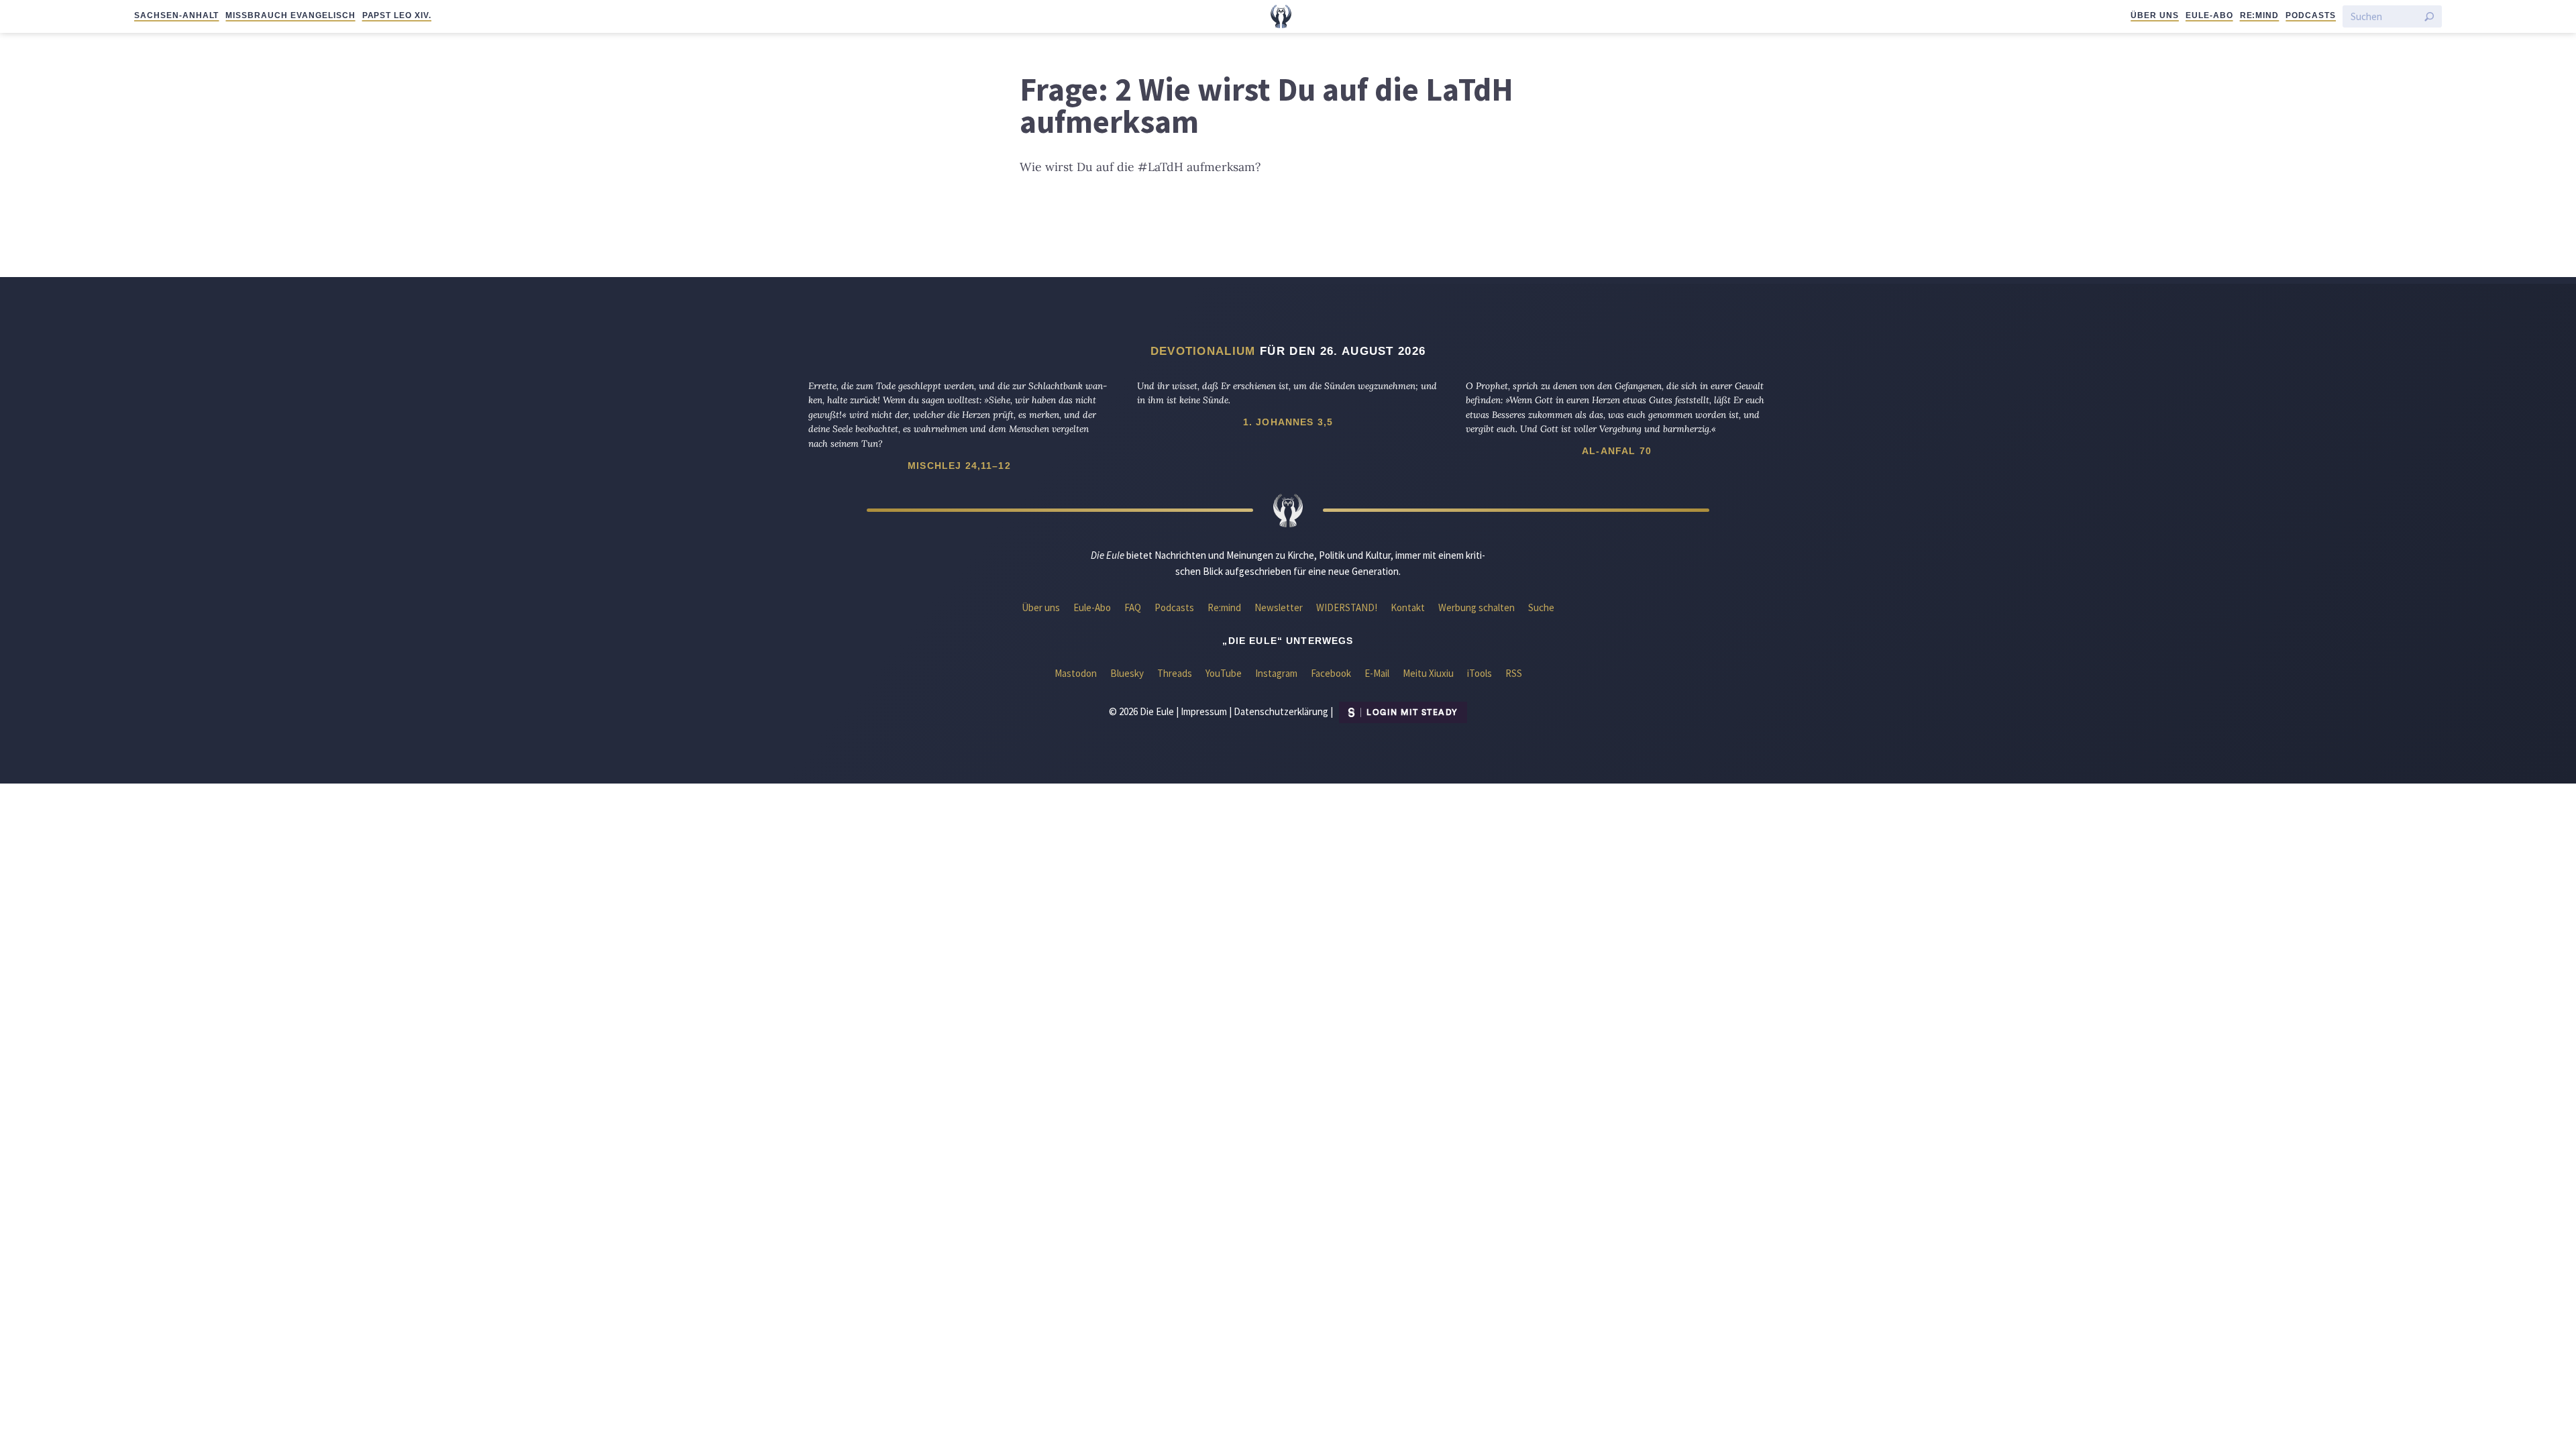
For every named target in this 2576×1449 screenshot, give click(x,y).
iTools (1480, 673)
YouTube (1224, 673)
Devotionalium (1203, 351)
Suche (1541, 607)
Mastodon (1076, 673)
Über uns (2155, 15)
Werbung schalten (1477, 607)
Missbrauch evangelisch (290, 15)
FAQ (1133, 607)
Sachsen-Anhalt (176, 15)
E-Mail (1377, 673)
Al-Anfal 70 (1617, 451)
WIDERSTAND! (1347, 607)
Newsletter (1279, 607)
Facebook (1331, 673)
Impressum (1204, 711)
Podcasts (2311, 15)
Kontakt (1408, 607)
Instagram (1276, 673)
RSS (1514, 673)
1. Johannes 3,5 (1288, 422)
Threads (1175, 673)
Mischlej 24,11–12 (959, 466)
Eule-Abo (2209, 15)
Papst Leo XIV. (397, 15)
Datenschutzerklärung (1281, 711)
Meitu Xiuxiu (1428, 673)
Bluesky (1127, 673)
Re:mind (2260, 15)
